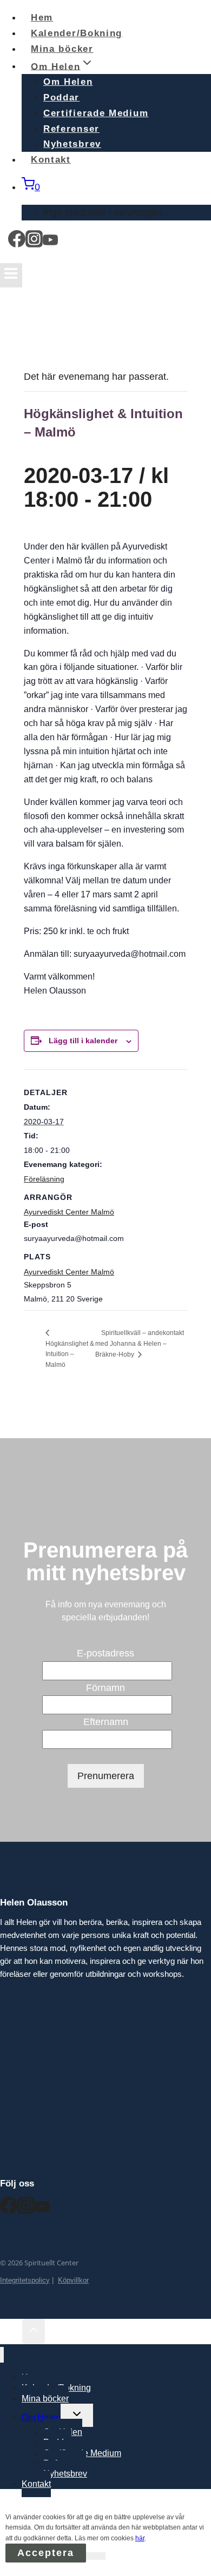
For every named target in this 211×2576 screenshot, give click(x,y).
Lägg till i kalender (83, 1041)
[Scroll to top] (11, 2332)
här (140, 2538)
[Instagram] (34, 243)
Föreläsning (44, 1179)
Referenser (71, 129)
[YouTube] (50, 243)
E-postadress (105, 1653)
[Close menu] (2, 2355)
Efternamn (106, 1722)
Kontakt (51, 160)
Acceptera (46, 2553)
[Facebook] (17, 243)
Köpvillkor (73, 2280)
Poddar (61, 98)
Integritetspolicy (25, 2280)
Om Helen (68, 82)
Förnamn (105, 1688)
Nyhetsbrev (65, 2474)
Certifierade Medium (96, 113)
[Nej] (96, 2556)
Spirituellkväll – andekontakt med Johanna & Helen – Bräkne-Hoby (140, 1343)
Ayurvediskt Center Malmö (69, 1272)
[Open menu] (11, 275)
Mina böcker (45, 2399)
